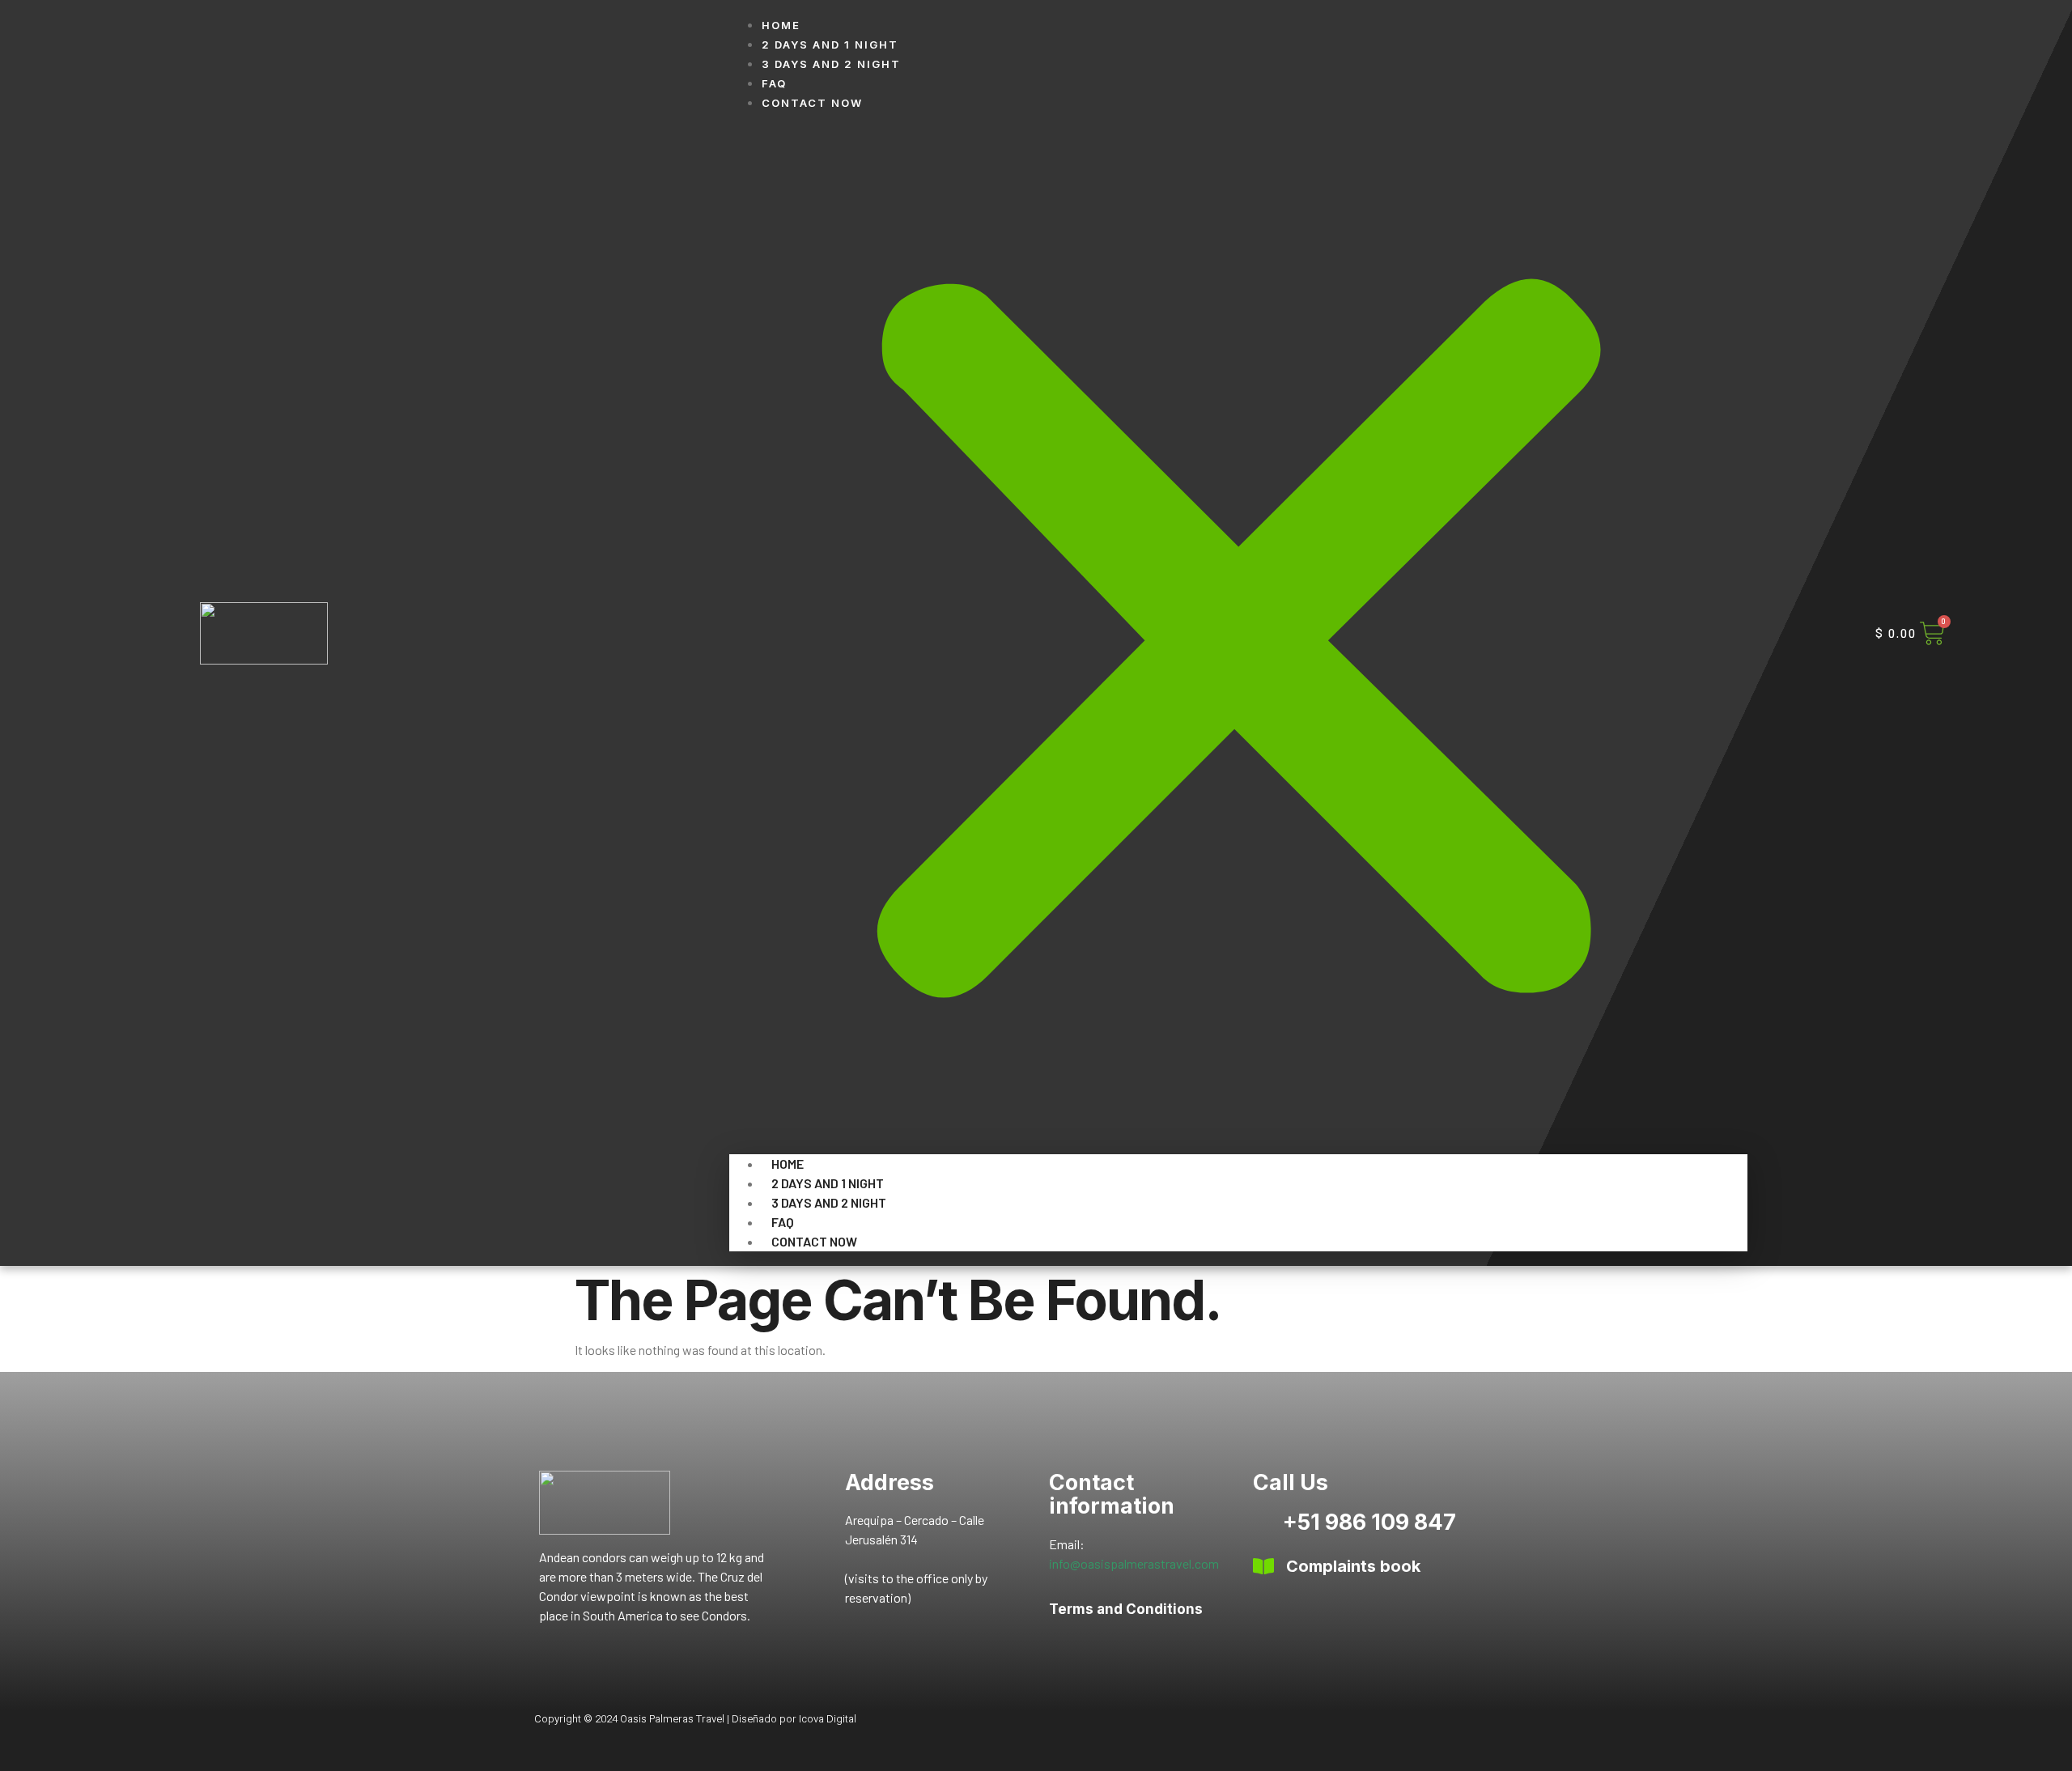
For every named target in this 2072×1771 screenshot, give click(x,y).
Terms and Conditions (1126, 1609)
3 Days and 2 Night (831, 64)
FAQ (774, 83)
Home (781, 25)
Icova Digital (828, 1719)
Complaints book (1353, 1566)
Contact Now (812, 103)
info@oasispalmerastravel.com (1134, 1563)
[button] (1238, 633)
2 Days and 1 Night (830, 45)
